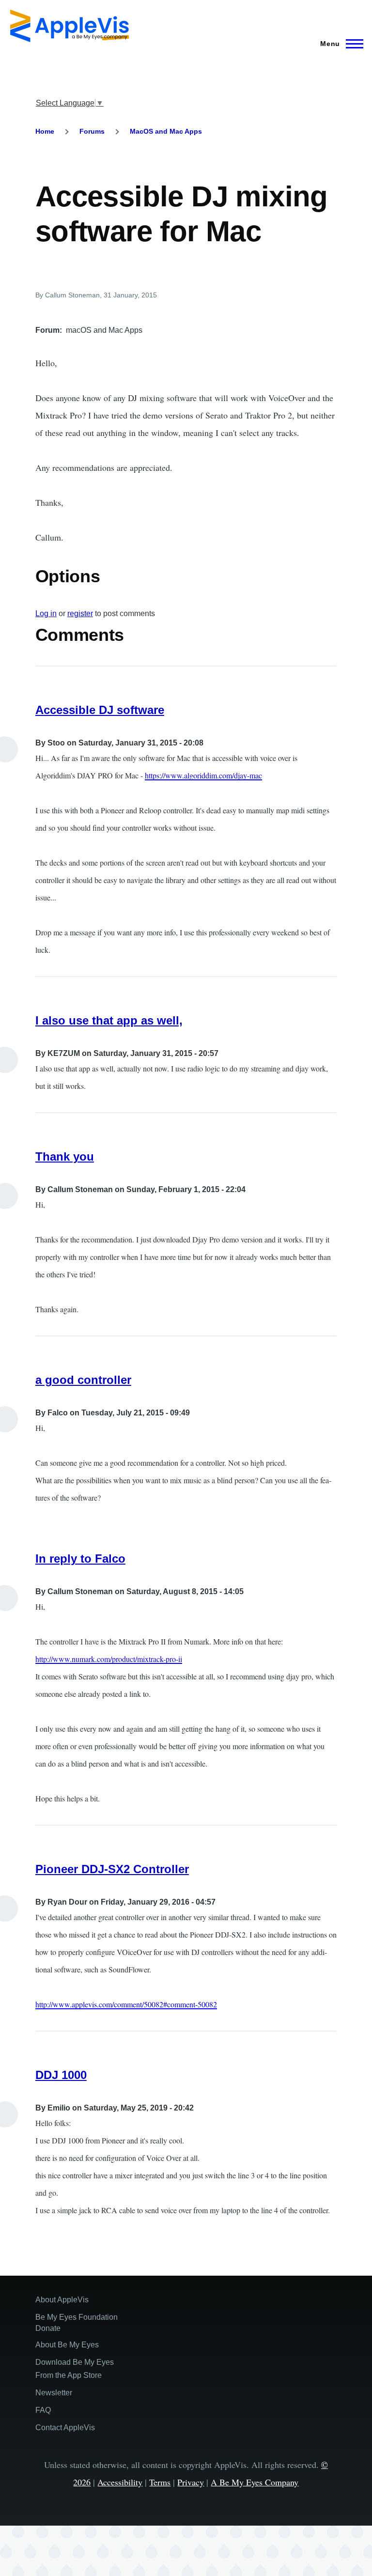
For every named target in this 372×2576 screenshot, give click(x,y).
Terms (160, 2482)
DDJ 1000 (61, 2075)
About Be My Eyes (67, 2345)
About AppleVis (62, 2300)
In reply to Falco (80, 1559)
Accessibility (120, 2482)
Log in (46, 613)
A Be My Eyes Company (255, 2482)
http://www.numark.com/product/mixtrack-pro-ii (109, 1659)
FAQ (43, 2410)
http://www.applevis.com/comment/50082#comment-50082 (126, 2004)
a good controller (83, 1380)
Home (45, 131)
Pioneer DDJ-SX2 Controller (112, 1869)
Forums (92, 131)
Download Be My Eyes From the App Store (75, 2369)
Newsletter (54, 2393)
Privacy (191, 2482)
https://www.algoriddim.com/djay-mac (203, 775)
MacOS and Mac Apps (166, 131)
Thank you (65, 1156)
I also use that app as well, (109, 1020)
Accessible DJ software (100, 710)
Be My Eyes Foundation (77, 2317)
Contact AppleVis (65, 2428)
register (80, 613)
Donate (48, 2328)
